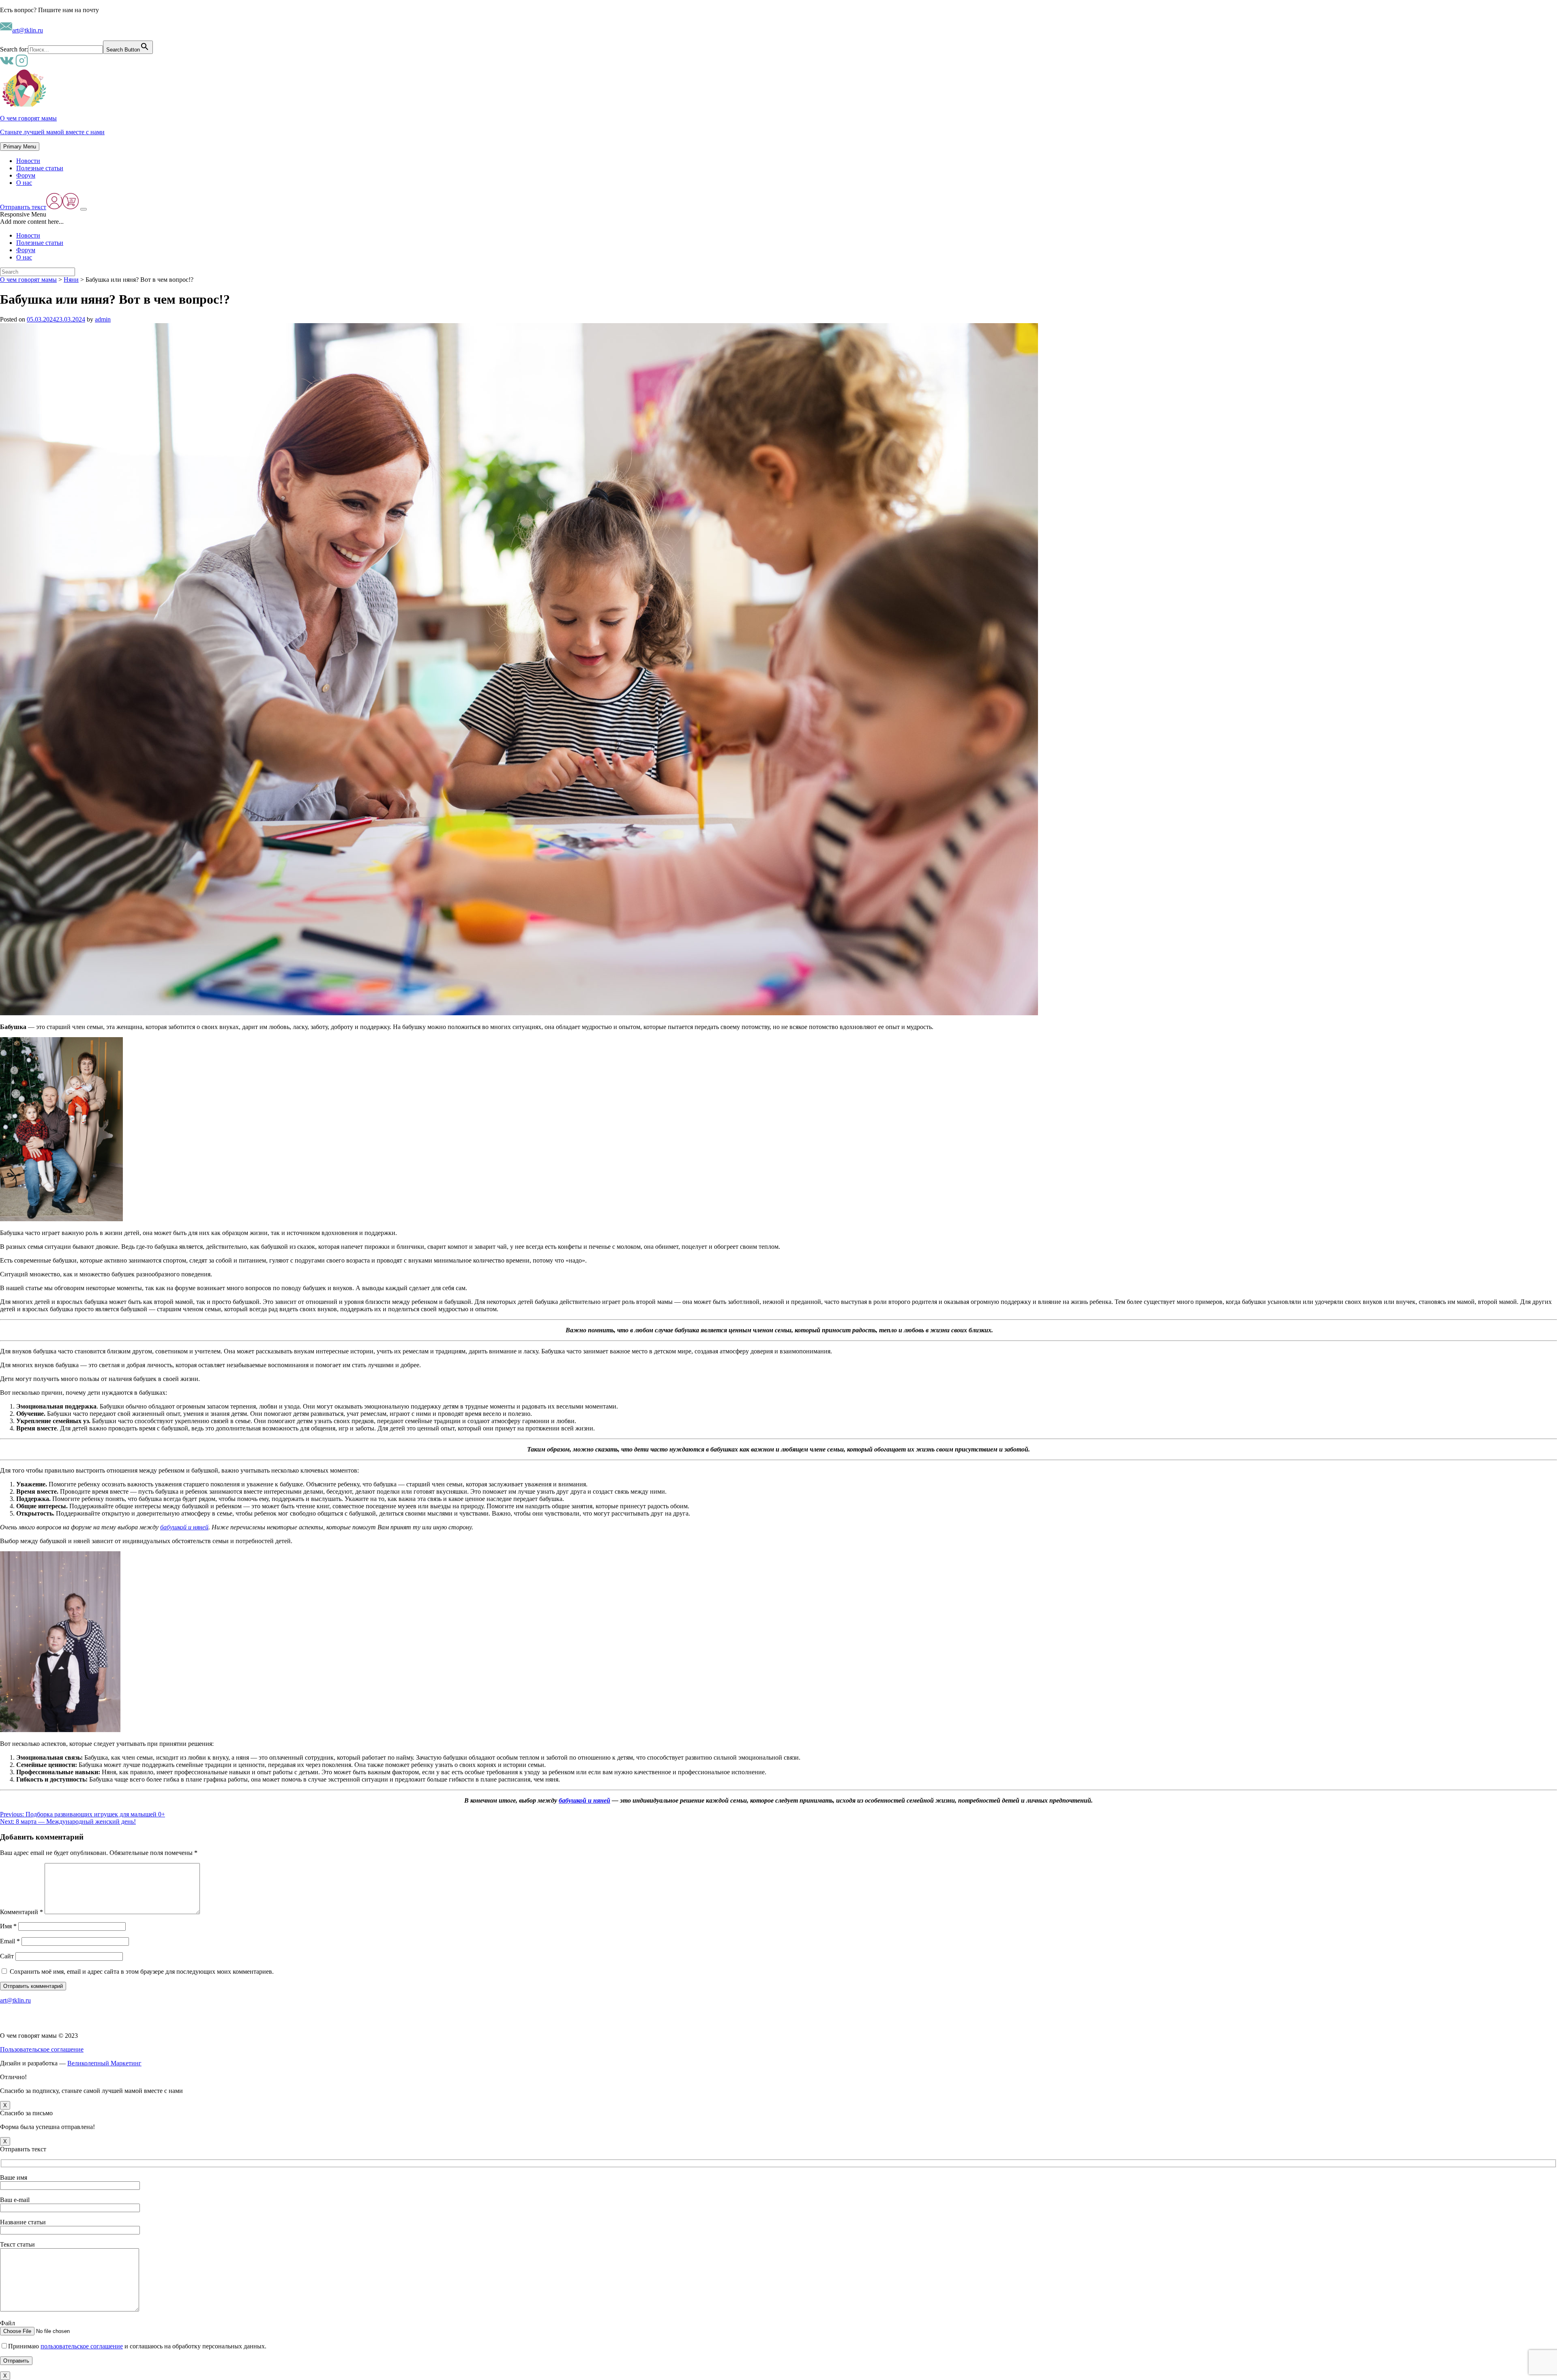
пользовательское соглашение (82, 2346)
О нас (24, 183)
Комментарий (21, 1912)
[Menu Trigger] (84, 209)
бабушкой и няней (184, 1527)
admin (103, 319)
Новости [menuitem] (28, 235)
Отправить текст (23, 207)
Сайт (7, 1956)
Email (10, 1941)
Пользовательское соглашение (42, 2049)
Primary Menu (20, 147)
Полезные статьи (40, 168)
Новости (28, 161)
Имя (8, 1926)
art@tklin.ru (28, 30)
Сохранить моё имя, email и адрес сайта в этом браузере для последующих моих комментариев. (142, 1972)
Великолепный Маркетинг (104, 2063)
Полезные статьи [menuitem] (40, 243)
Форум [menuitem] (26, 250)
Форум (26, 175)
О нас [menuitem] (24, 257)
